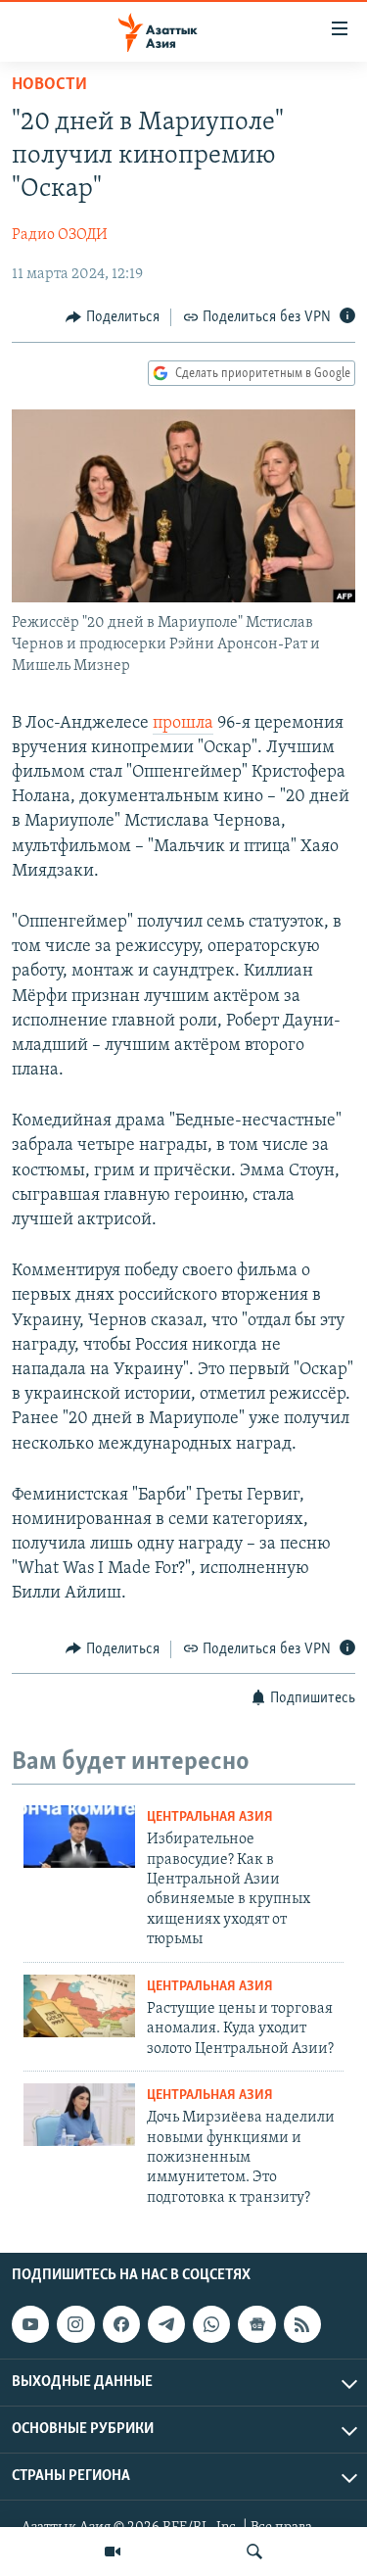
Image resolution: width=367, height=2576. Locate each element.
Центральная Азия (210, 1817)
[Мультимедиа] (113, 2552)
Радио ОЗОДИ (60, 235)
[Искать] (254, 2552)
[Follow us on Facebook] (121, 2324)
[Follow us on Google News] (256, 2324)
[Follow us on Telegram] (166, 2324)
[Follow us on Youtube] (30, 2324)
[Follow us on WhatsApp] (211, 2324)
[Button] (113, 317)
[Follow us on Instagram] (75, 2324)
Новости (49, 85)
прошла (183, 724)
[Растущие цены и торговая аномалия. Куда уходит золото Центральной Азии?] (79, 2006)
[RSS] (302, 2324)
